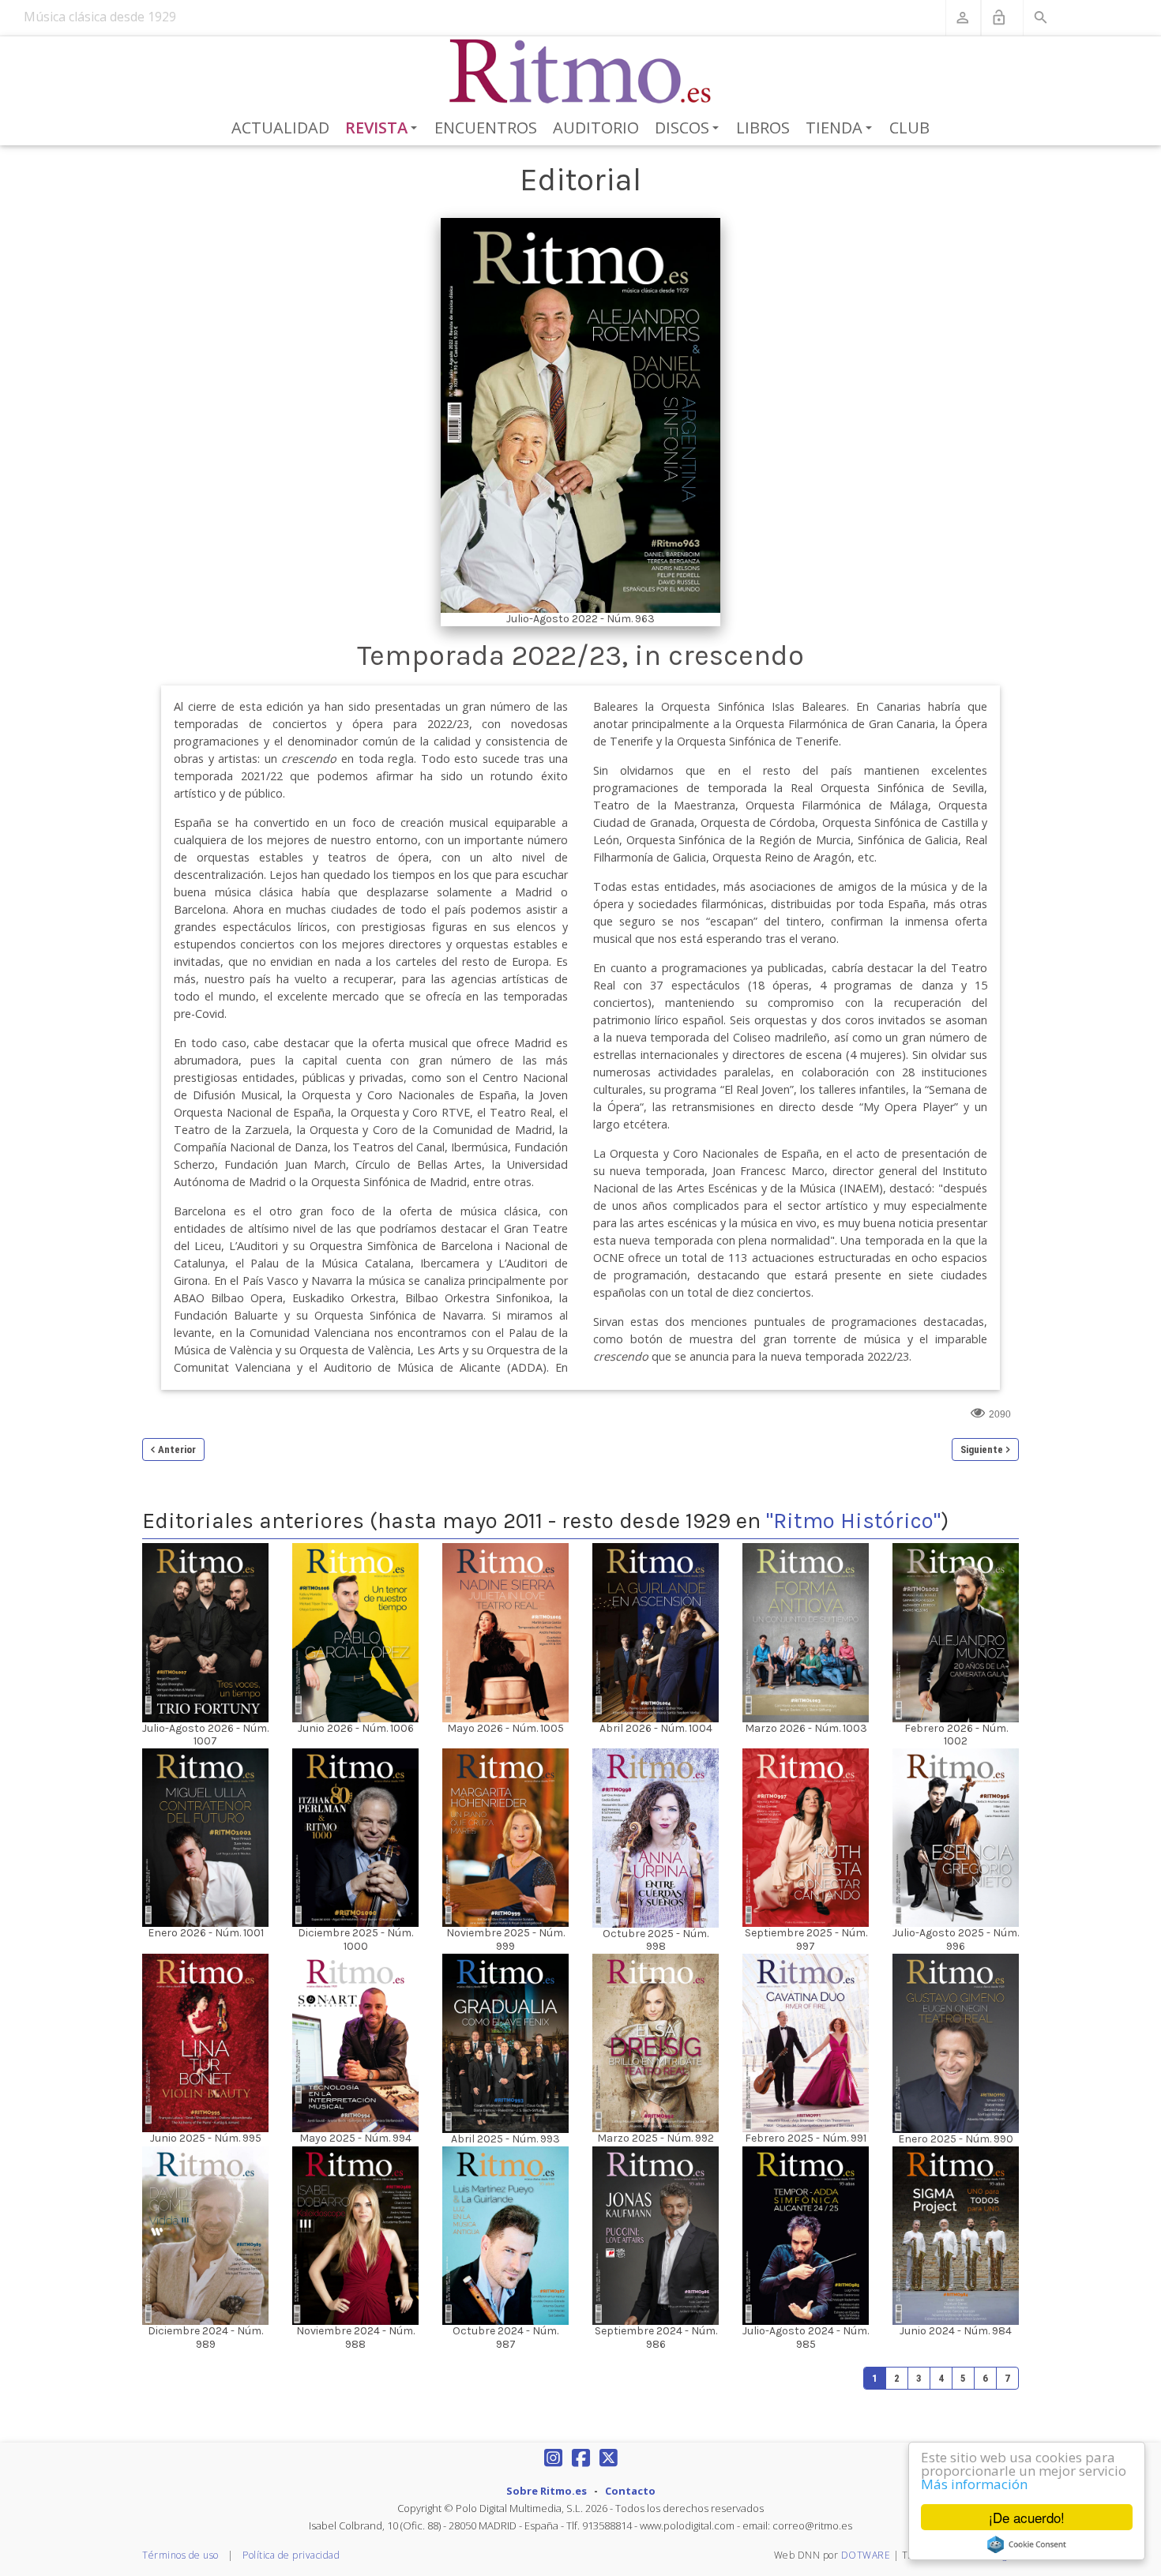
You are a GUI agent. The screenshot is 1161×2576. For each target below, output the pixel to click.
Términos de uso (180, 2555)
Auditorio (596, 128)
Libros (763, 128)
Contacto (630, 2491)
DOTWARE (866, 2555)
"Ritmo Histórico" (853, 1521)
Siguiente (982, 1449)
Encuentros (486, 128)
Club (909, 128)
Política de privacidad (291, 2555)
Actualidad (280, 128)
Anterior (177, 1449)
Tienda (842, 129)
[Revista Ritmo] (581, 72)
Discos (689, 129)
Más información (974, 2484)
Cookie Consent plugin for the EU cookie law (1027, 2544)
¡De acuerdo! (1027, 2517)
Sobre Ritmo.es (547, 2491)
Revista (384, 129)
